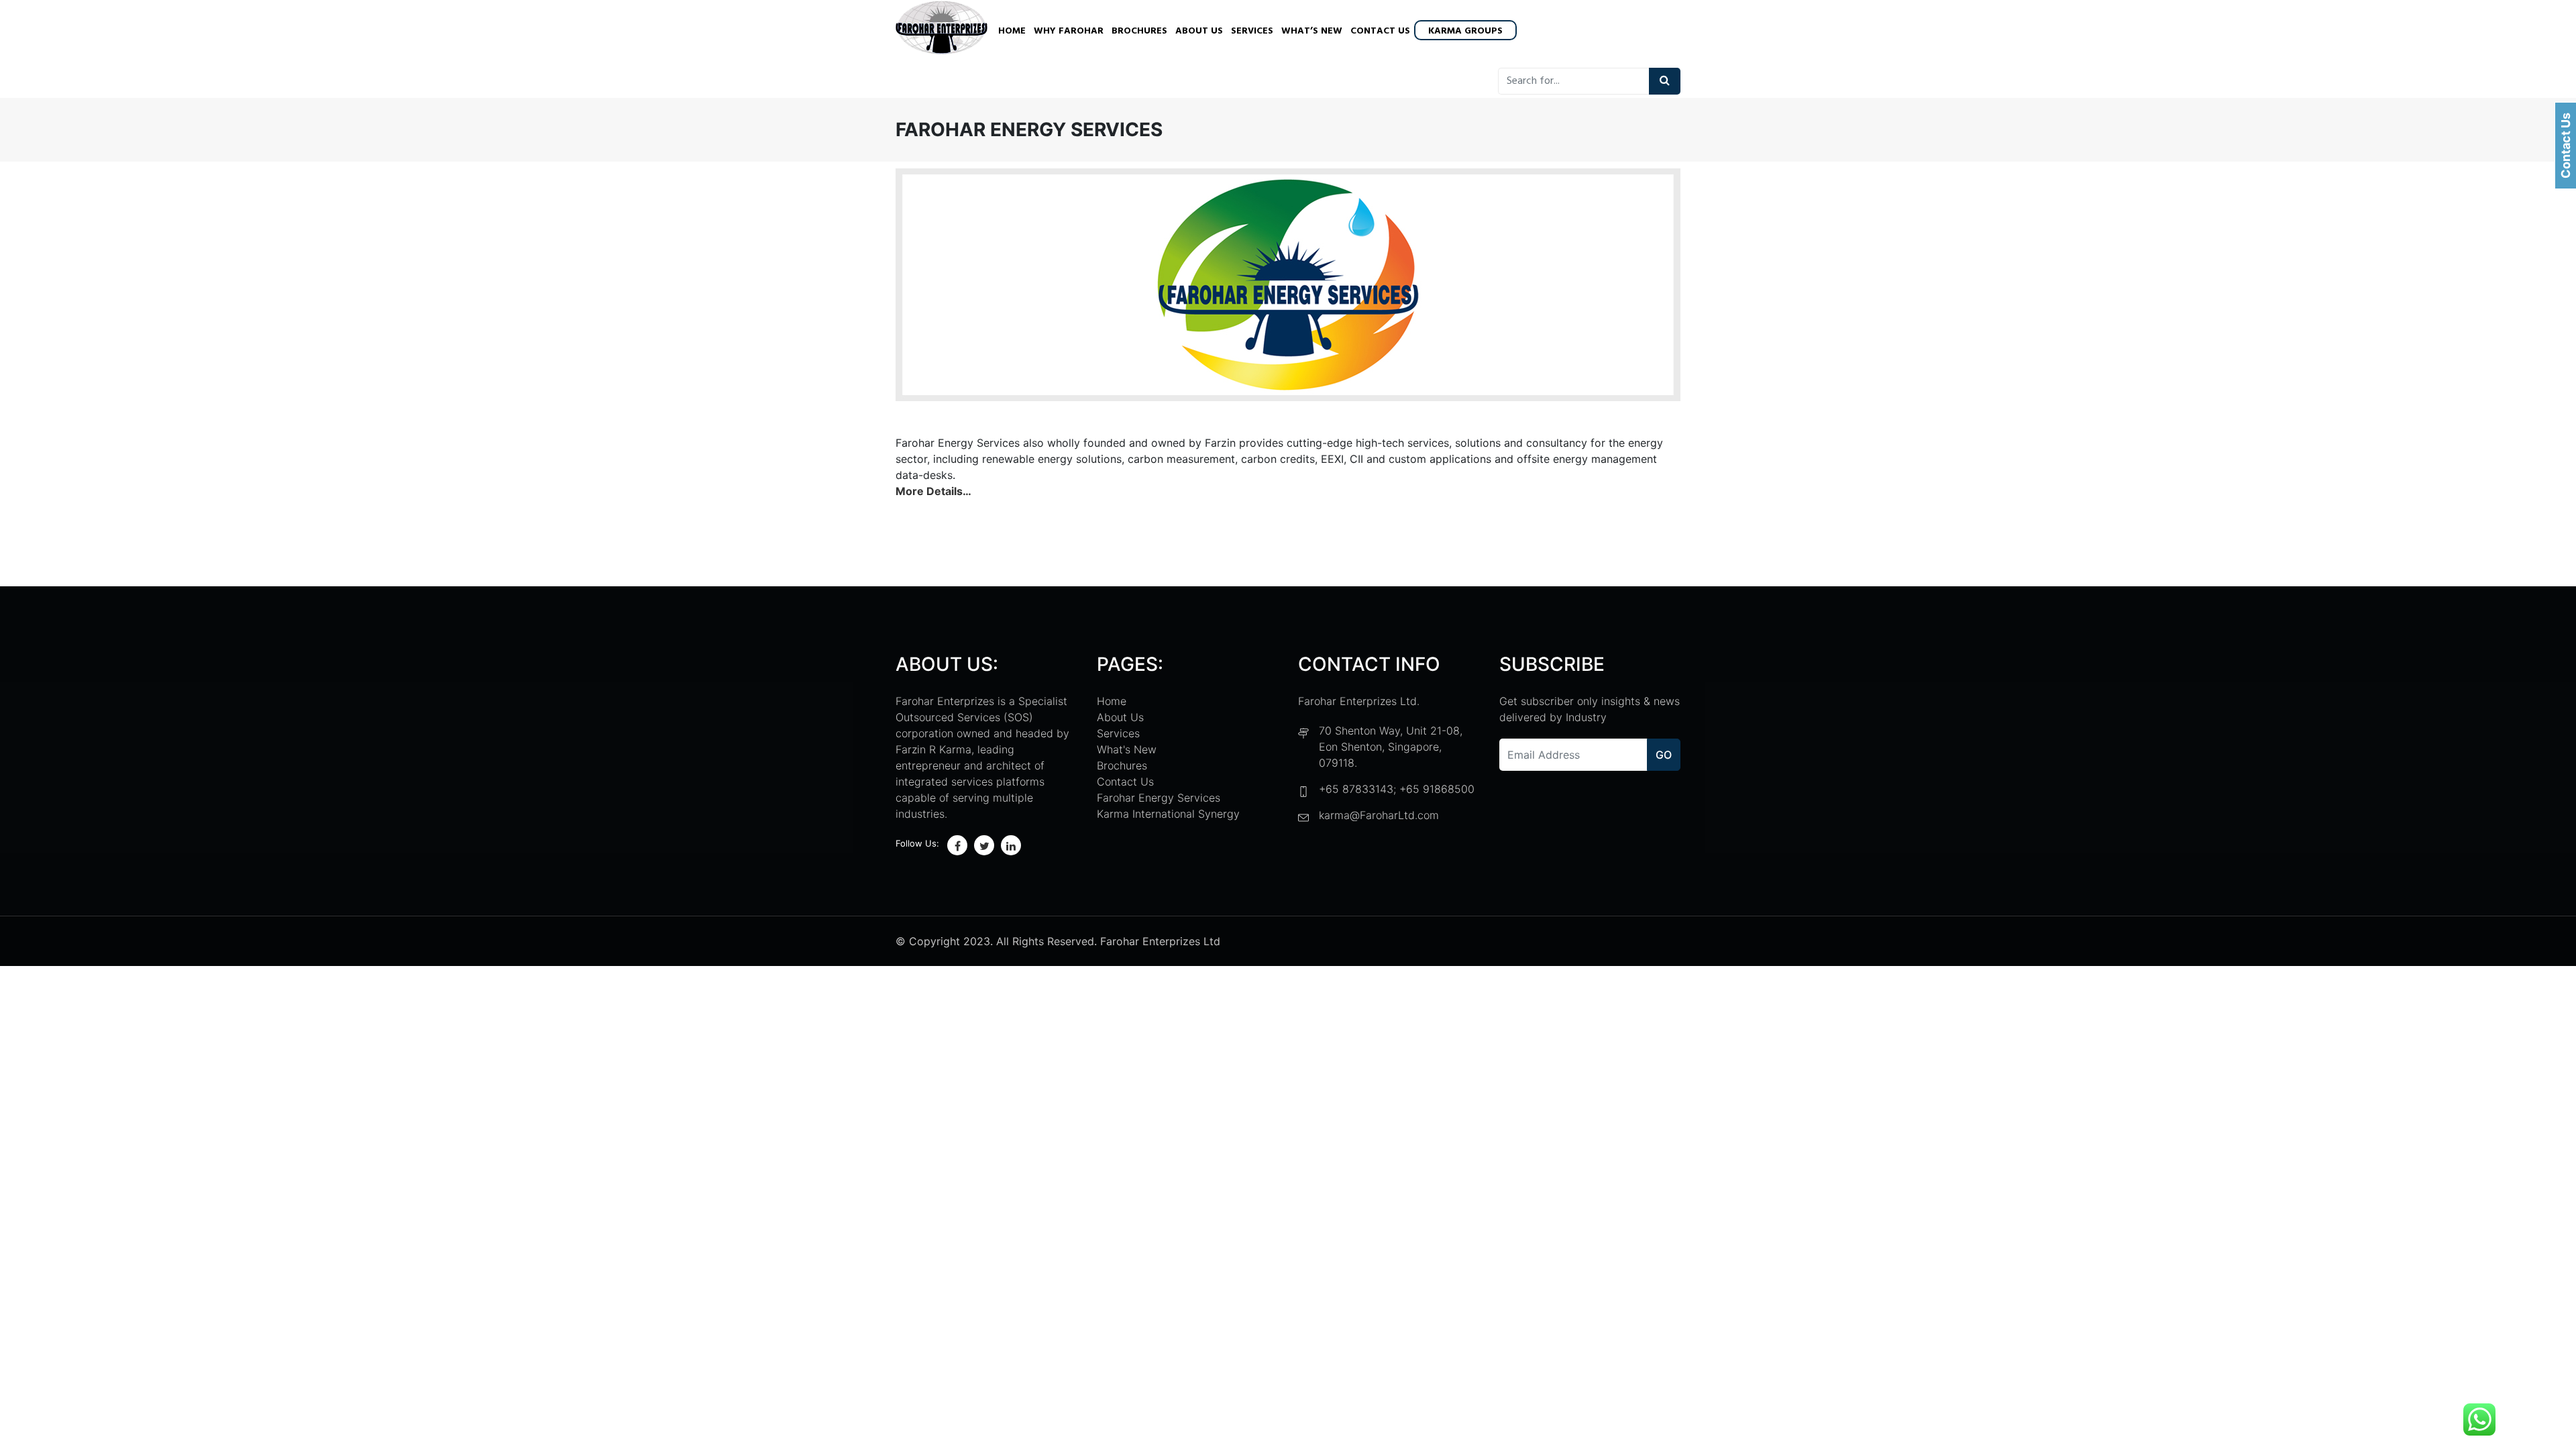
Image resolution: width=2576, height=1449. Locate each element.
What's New (1127, 749)
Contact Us (1380, 31)
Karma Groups (1465, 31)
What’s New (1312, 31)
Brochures (1139, 31)
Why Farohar (1069, 31)
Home (1012, 31)
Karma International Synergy (1168, 814)
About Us (1199, 31)
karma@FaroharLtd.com (1379, 815)
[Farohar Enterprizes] (942, 29)
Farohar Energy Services (1159, 798)
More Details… (933, 491)
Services (1252, 31)
